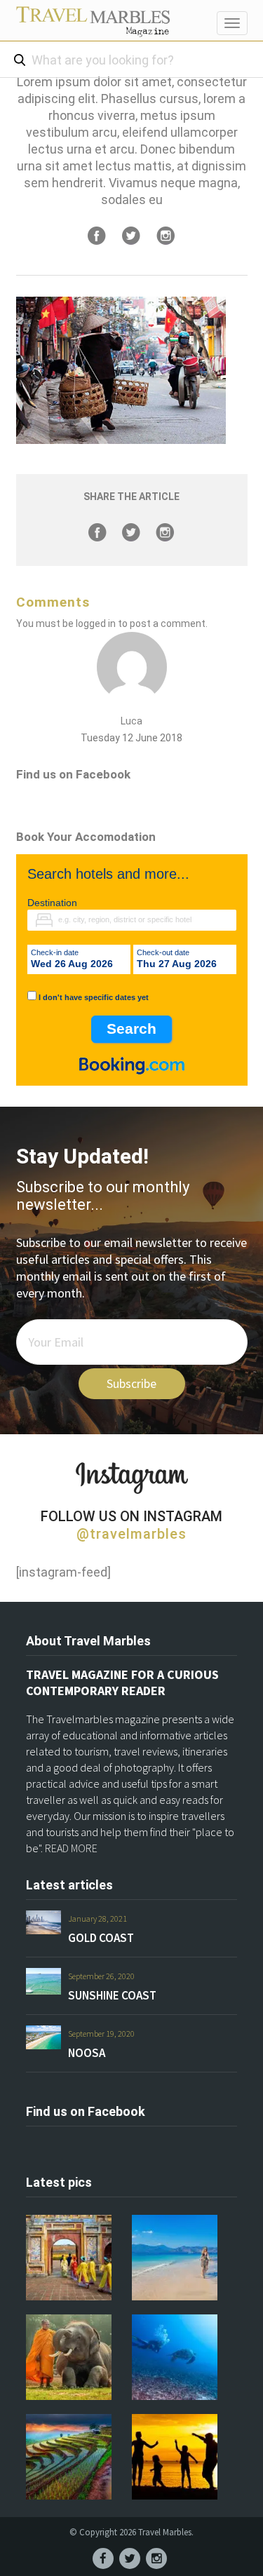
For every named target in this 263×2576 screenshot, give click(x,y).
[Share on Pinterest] (166, 236)
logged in (96, 623)
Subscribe (131, 1383)
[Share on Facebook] (97, 236)
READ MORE (71, 1848)
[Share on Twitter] (131, 236)
